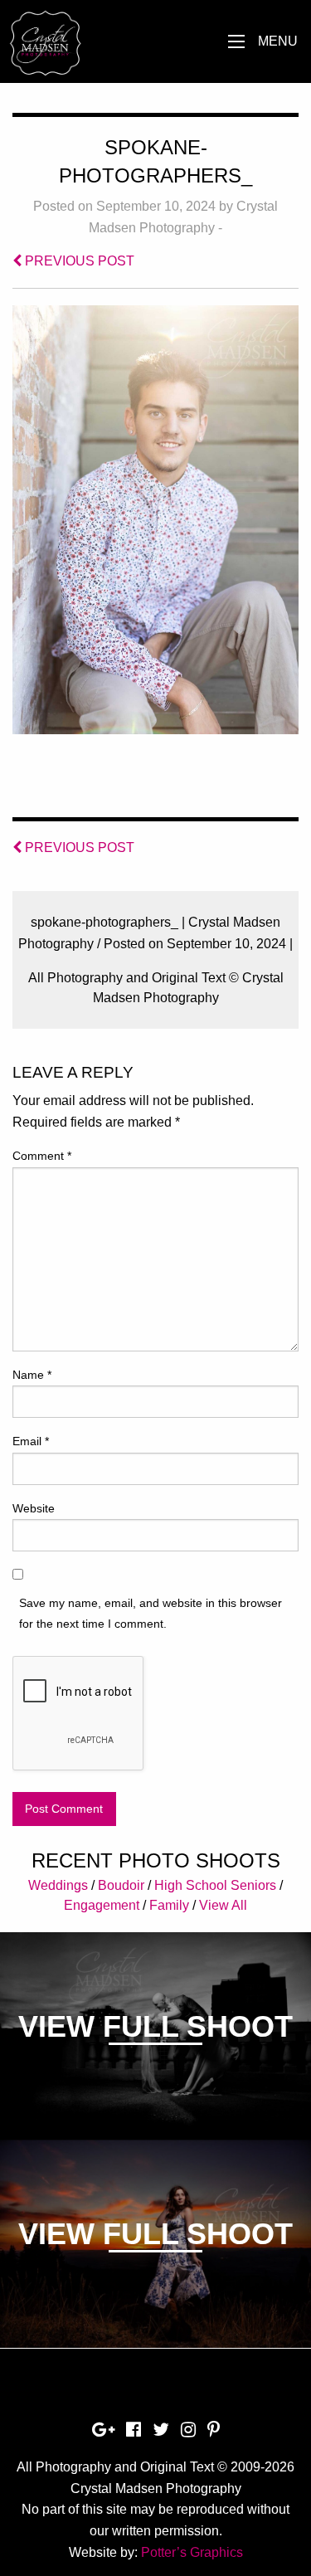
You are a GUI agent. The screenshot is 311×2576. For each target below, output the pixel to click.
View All (223, 1905)
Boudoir (121, 1885)
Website (34, 1508)
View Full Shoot (155, 2026)
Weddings (58, 1885)
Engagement (102, 1905)
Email (31, 1441)
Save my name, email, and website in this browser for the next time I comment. (151, 1613)
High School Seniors (215, 1885)
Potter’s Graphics (192, 2552)
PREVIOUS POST (78, 261)
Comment (42, 1156)
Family (169, 1905)
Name (32, 1375)
